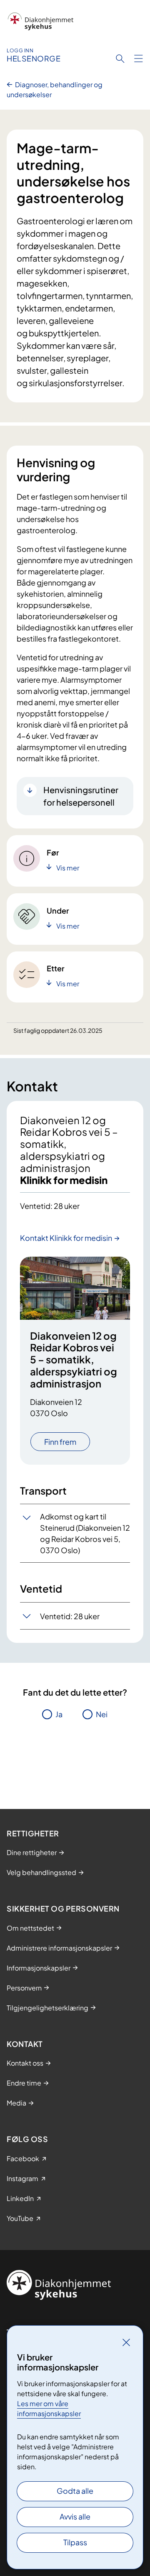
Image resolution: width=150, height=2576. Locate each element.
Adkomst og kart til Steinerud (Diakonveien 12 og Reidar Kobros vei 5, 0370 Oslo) (85, 1533)
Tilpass (75, 2542)
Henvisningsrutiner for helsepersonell (81, 796)
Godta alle (75, 2491)
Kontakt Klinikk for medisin (66, 1238)
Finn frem (60, 1442)
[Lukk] (126, 2342)
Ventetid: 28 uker (70, 1616)
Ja (59, 1714)
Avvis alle (75, 2516)
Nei (102, 1714)
